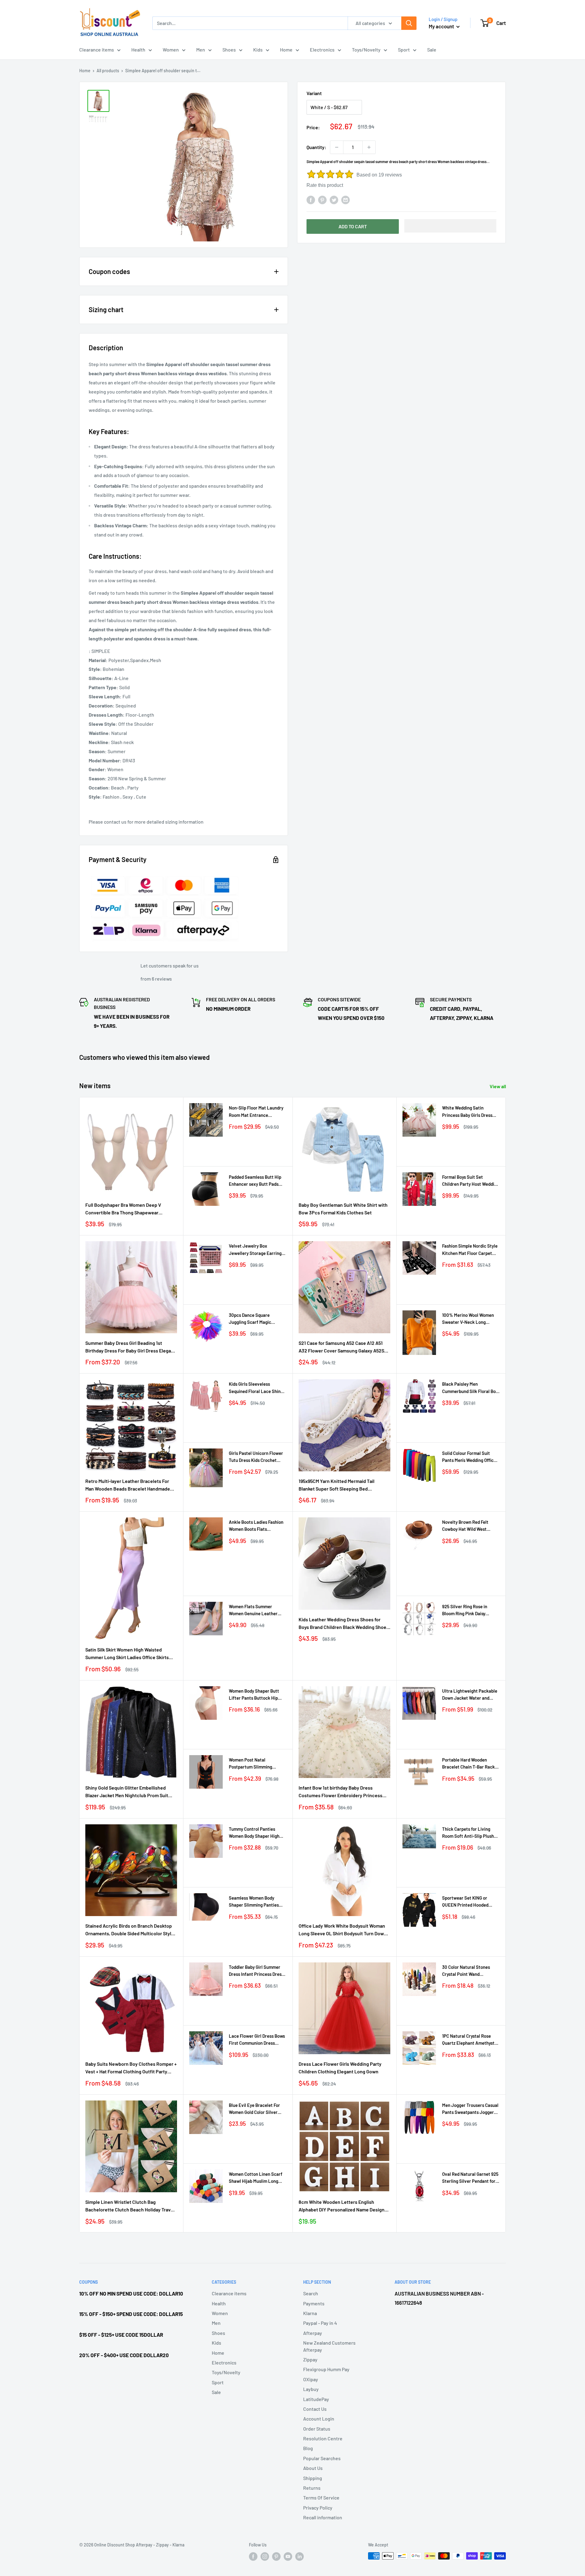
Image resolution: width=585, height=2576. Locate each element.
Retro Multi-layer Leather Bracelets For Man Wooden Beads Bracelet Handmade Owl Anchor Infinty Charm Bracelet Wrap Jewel (128, 1485)
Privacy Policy (318, 2508)
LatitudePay (316, 2399)
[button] (450, 226)
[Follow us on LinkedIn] (300, 2556)
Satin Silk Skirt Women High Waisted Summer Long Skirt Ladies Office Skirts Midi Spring (127, 1654)
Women (171, 50)
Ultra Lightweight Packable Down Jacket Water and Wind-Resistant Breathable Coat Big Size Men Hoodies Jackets (470, 1695)
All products (108, 71)
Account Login (319, 2419)
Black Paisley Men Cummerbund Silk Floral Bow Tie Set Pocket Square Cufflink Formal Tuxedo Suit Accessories (471, 1388)
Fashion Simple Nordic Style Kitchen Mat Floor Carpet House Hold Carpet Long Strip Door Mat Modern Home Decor (471, 1250)
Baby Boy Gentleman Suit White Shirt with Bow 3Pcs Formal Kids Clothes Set (343, 1209)
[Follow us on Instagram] (265, 2556)
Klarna (310, 2313)
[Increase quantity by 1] (369, 147)
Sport (404, 50)
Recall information (323, 2517)
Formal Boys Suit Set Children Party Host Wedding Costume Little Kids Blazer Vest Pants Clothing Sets (471, 1181)
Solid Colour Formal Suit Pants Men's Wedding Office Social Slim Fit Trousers (469, 1457)
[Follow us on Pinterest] (276, 2556)
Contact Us (315, 2409)
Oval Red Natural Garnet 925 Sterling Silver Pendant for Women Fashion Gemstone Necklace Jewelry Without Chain (470, 2178)
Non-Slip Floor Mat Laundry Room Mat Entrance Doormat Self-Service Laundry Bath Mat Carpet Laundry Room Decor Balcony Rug (256, 1112)
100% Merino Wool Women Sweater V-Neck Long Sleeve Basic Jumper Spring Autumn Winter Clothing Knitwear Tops (470, 1319)
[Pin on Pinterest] (322, 200)
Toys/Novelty (366, 50)
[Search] (409, 23)
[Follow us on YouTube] (288, 2556)
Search (311, 2293)
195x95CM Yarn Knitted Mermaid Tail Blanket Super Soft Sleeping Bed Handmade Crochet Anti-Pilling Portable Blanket (342, 1485)
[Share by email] (346, 200)
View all (498, 1086)
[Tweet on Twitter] (334, 200)
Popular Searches (322, 2458)
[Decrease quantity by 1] (337, 147)
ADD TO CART (353, 226)
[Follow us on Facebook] (253, 2556)
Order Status (317, 2429)
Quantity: (316, 147)
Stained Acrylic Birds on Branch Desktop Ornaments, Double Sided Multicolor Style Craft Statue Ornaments (130, 1930)
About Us (313, 2468)
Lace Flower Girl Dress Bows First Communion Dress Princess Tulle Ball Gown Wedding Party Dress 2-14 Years (257, 2040)
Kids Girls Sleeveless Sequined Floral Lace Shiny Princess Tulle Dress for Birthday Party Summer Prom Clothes (256, 1388)
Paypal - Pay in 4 (320, 2323)
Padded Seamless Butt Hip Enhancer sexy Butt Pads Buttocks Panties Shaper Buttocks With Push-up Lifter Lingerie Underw (255, 1181)
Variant (314, 93)
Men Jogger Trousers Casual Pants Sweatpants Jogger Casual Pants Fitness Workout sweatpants (470, 2109)
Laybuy (311, 2389)
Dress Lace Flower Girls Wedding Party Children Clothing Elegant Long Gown (340, 2068)
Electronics (322, 50)
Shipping (313, 2478)
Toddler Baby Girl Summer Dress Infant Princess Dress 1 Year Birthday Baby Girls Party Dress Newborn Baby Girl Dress (257, 1971)
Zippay (310, 2359)
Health (138, 50)
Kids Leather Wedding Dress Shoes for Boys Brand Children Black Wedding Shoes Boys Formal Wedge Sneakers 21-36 (344, 1624)
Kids (258, 50)
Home (286, 50)
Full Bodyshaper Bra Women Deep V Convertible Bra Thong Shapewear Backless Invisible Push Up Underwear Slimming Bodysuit (126, 1209)
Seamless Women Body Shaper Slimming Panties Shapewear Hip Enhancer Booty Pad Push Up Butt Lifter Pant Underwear (254, 1902)
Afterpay (313, 2333)
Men (201, 50)
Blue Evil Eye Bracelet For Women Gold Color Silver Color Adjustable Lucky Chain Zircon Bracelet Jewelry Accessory (254, 2109)
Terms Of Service (321, 2498)
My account (442, 26)
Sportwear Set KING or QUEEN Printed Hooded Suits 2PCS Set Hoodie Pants (471, 1902)
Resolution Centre (323, 2438)
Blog (308, 2448)
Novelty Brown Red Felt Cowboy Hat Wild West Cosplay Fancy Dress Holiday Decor (470, 1526)
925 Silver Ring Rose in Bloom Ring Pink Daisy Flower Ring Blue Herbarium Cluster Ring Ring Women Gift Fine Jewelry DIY (470, 1610)
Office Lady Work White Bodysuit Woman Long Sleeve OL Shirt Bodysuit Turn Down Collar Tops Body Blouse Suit (343, 1930)
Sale (432, 50)
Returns (312, 2488)
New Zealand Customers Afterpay (329, 2346)
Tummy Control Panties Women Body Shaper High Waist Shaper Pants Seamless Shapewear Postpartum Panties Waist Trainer (255, 1833)
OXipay (311, 2379)
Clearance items (97, 50)
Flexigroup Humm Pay (326, 2369)
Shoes (229, 50)
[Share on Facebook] (311, 200)
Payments (314, 2303)
